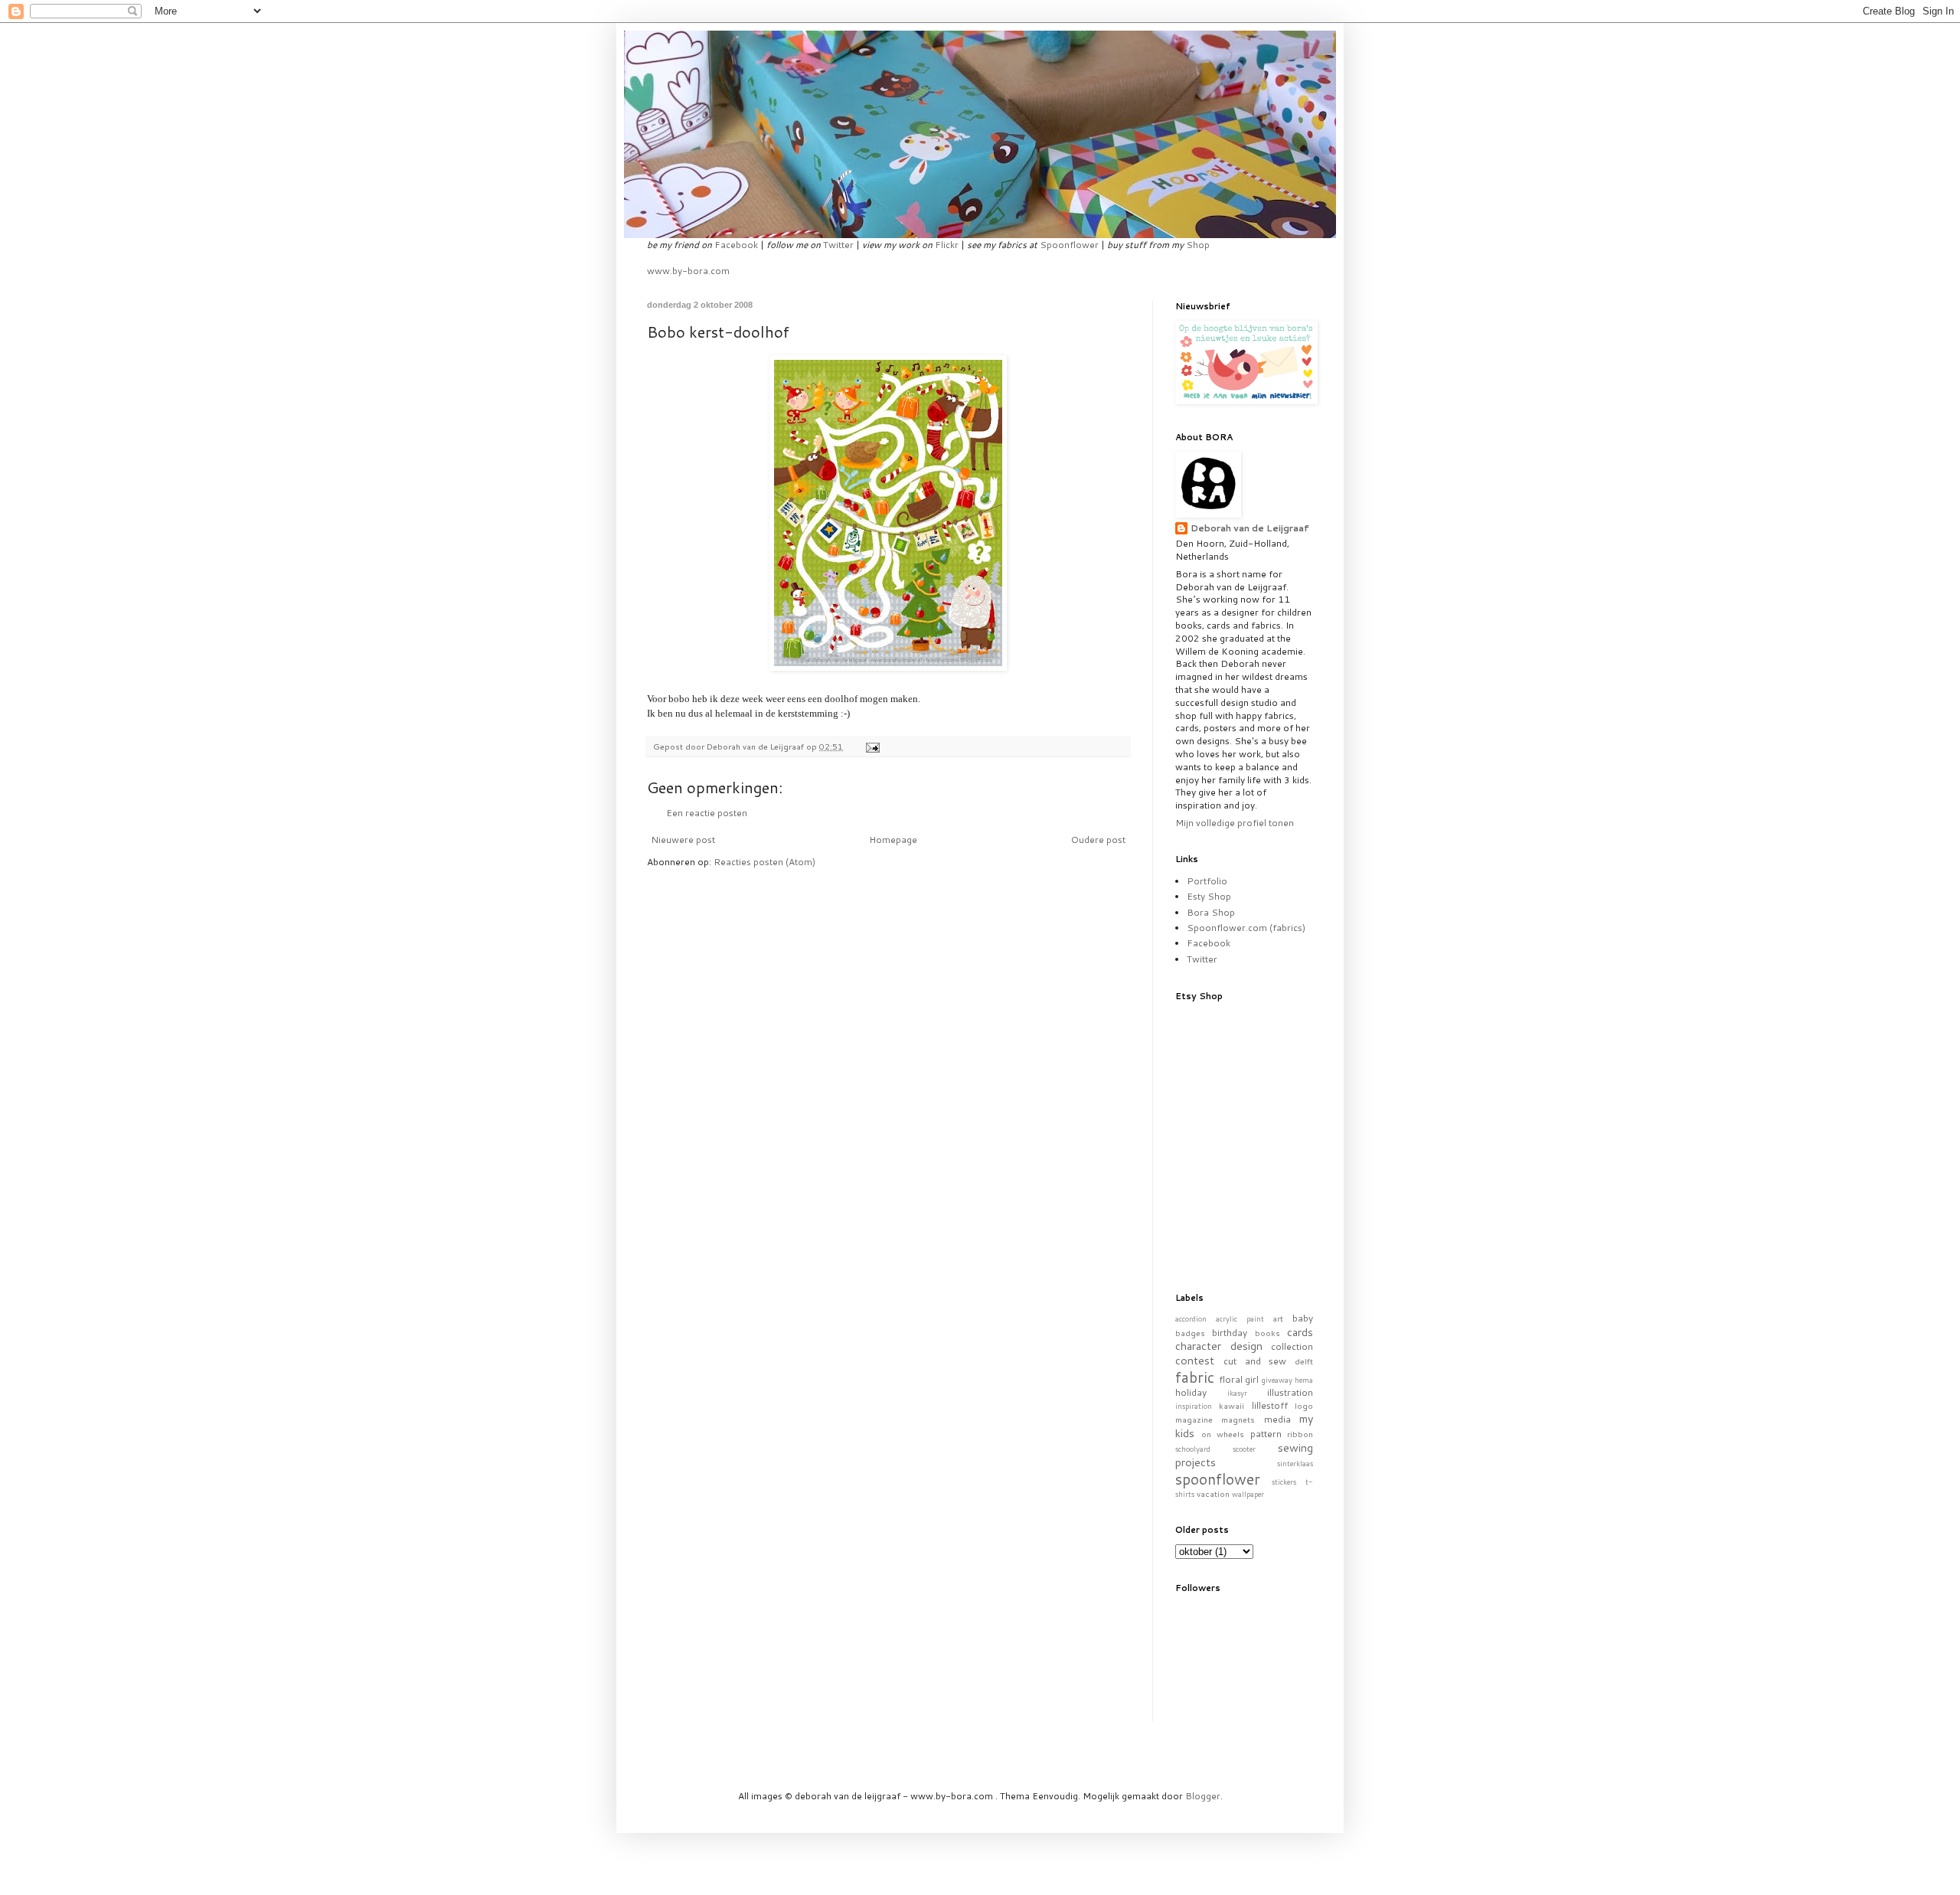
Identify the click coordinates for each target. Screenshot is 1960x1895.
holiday (1191, 1392)
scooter (1244, 1449)
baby (1303, 1318)
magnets (1238, 1419)
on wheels (1223, 1434)
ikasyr (1237, 1393)
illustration (1290, 1392)
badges (1190, 1333)
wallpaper (1248, 1494)
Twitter (838, 245)
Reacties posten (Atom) (764, 862)
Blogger (1203, 1796)
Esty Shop (1209, 896)
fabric (1195, 1377)
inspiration (1194, 1406)
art (1278, 1318)
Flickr (947, 245)
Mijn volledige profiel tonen (1235, 823)
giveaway (1277, 1380)
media (1277, 1419)
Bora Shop (1211, 912)
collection (1292, 1346)
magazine (1194, 1419)
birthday (1230, 1333)
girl (1252, 1379)
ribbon (1300, 1434)
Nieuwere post (683, 840)
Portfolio (1207, 881)
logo (1304, 1405)
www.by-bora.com (688, 271)
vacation (1213, 1493)
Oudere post (1098, 840)
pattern (1266, 1434)
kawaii (1232, 1405)
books (1267, 1333)
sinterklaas (1295, 1463)
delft (1304, 1361)
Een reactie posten (707, 813)
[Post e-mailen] (872, 746)
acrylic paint (1240, 1318)
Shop (1198, 245)
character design (1219, 1346)
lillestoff (1270, 1405)
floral (1231, 1379)
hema (1304, 1380)
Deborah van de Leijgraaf (1250, 528)
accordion (1191, 1318)
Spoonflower (1069, 245)
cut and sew (1255, 1361)
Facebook (736, 245)
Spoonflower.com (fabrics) (1246, 928)
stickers (1284, 1482)
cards (1300, 1332)
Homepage (893, 840)
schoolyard (1193, 1449)
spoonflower (1218, 1479)
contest (1195, 1360)
